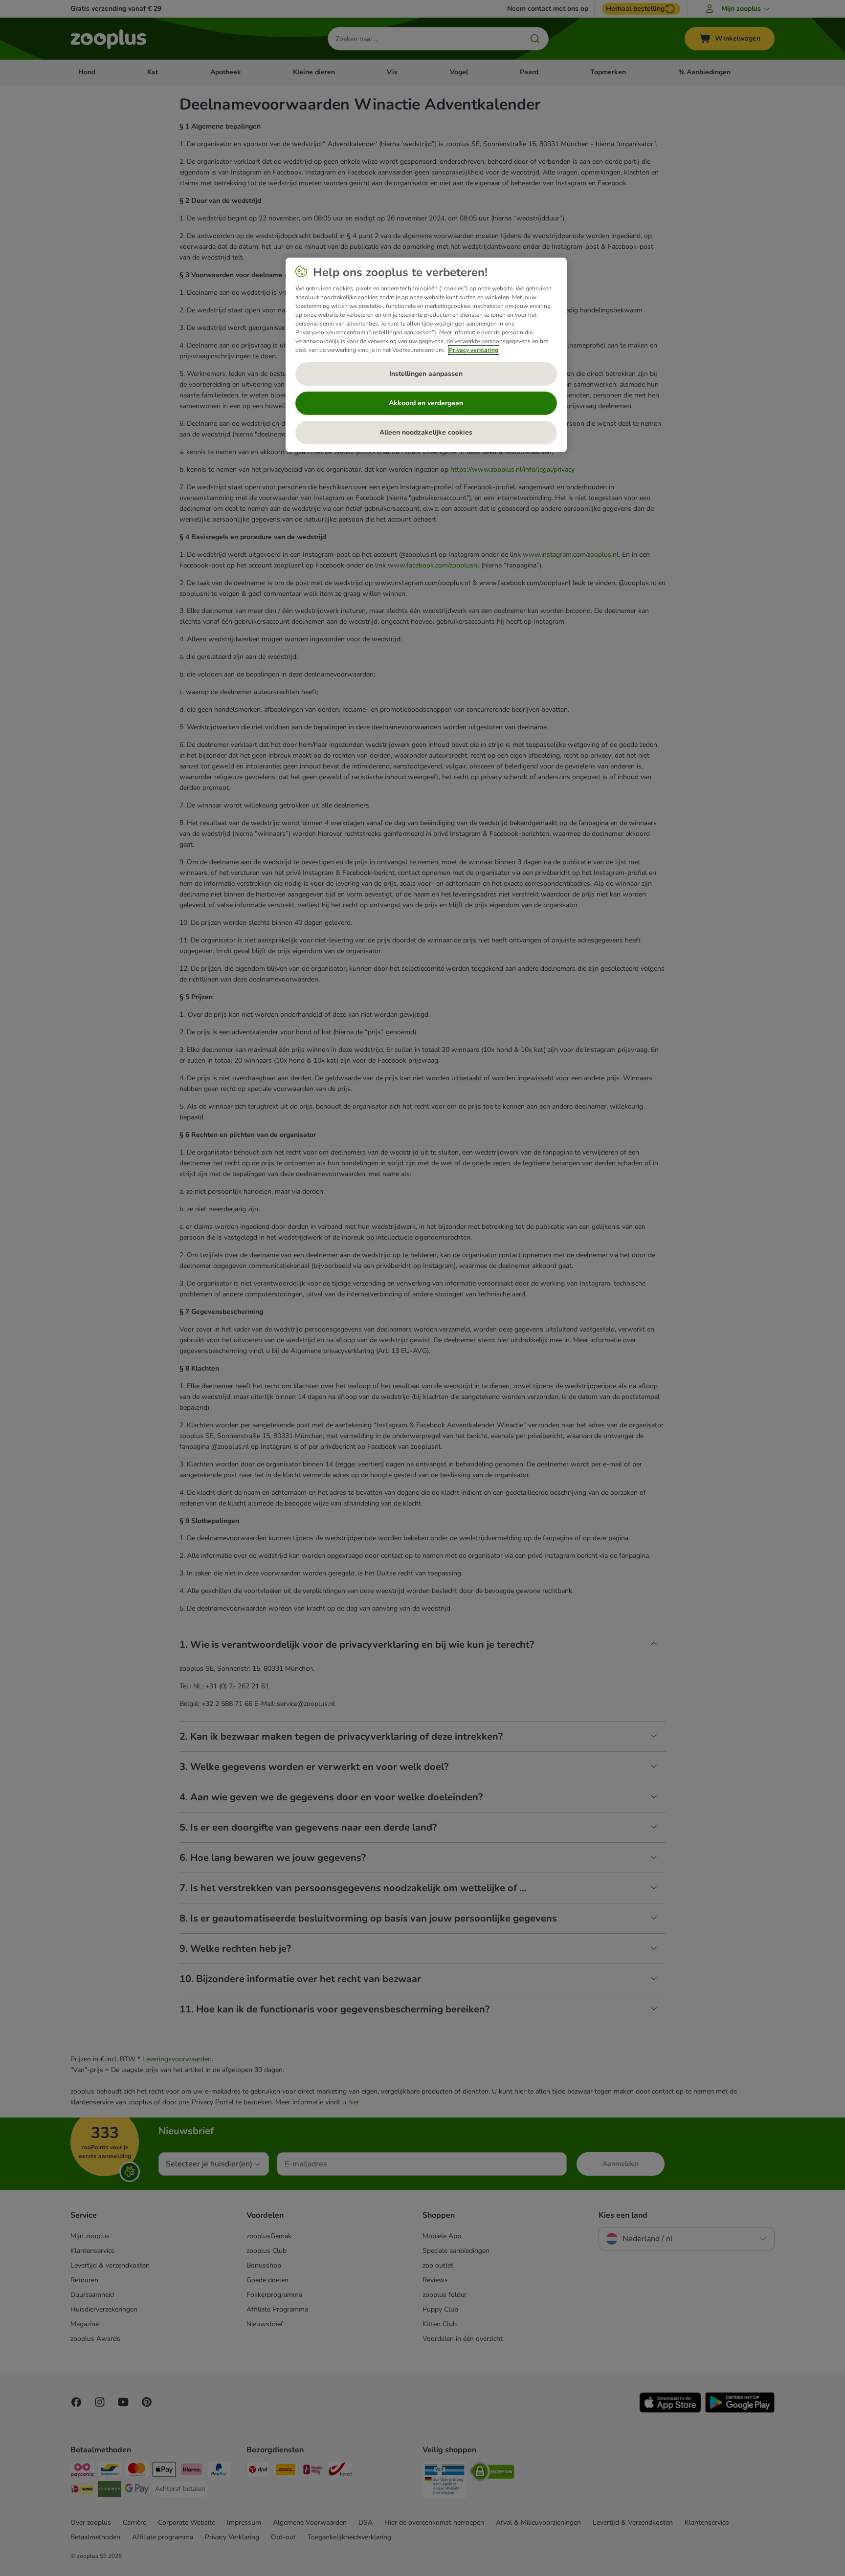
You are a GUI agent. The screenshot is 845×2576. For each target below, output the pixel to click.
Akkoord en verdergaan (426, 403)
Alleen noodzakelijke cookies (426, 432)
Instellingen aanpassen (426, 374)
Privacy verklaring (474, 350)
